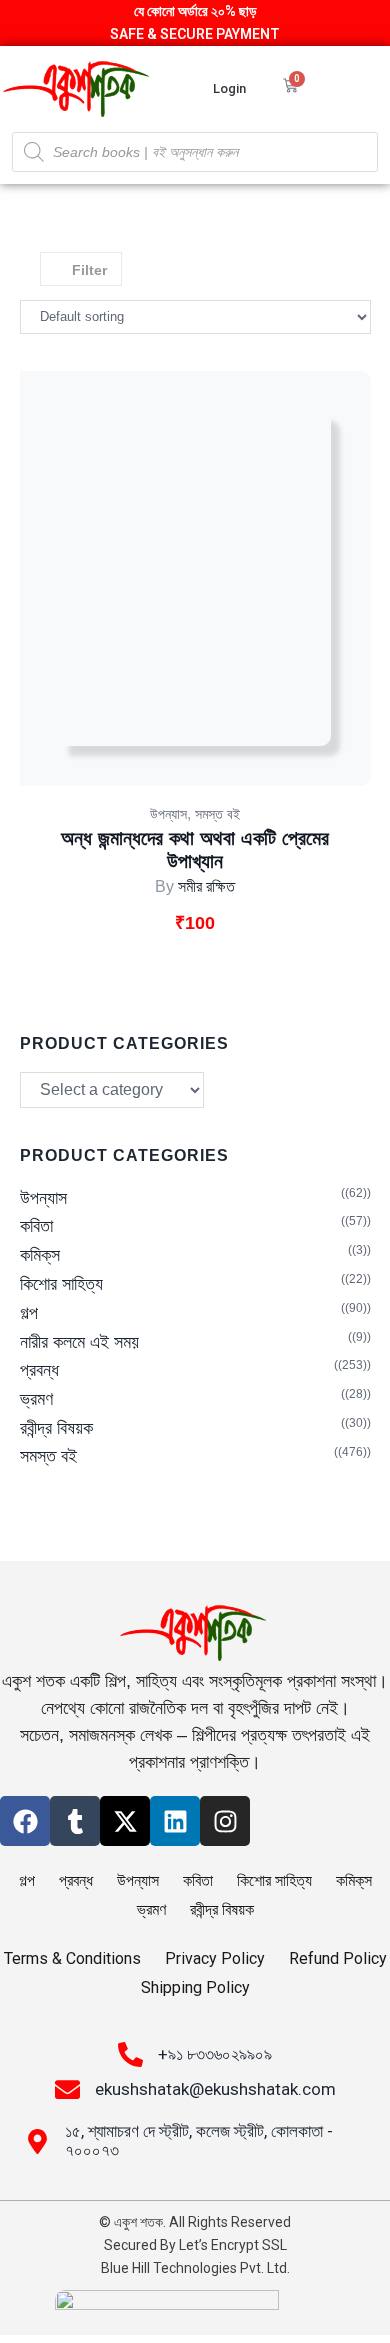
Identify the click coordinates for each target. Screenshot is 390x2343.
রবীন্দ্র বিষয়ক (56, 1428)
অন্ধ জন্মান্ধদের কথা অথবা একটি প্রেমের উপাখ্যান (195, 849)
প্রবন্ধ (39, 1370)
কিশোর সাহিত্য (61, 1284)
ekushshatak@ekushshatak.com (215, 2089)
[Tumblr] (75, 1821)
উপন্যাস (168, 814)
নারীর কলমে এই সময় (79, 1342)
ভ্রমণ (36, 1399)
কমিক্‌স (40, 1255)
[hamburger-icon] (357, 88)
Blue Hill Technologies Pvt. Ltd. (195, 2268)
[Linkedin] (175, 1821)
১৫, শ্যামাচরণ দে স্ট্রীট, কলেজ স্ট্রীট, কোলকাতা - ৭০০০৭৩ (199, 2140)
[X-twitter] (125, 1821)
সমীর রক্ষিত (206, 886)
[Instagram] (225, 1821)
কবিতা (36, 1226)
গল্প (29, 1313)
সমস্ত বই (217, 814)
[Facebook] (25, 1821)
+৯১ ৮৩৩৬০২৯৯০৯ (215, 2054)
